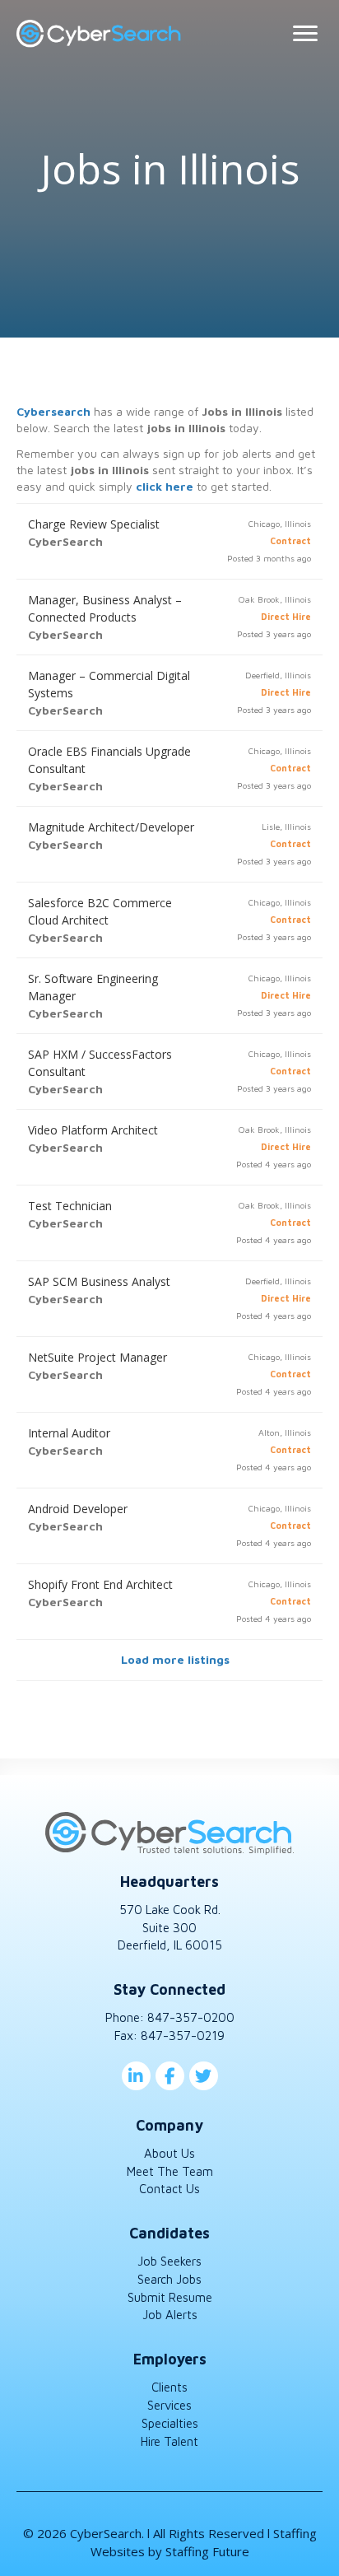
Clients (169, 2387)
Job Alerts (170, 2315)
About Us (169, 2153)
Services (169, 2405)
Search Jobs (169, 2279)
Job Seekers (169, 2261)
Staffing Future (207, 2551)
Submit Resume (170, 2297)
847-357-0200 (191, 2017)
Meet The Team (170, 2171)
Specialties (170, 2423)
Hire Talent (169, 2441)
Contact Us (169, 2189)
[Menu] (305, 34)
